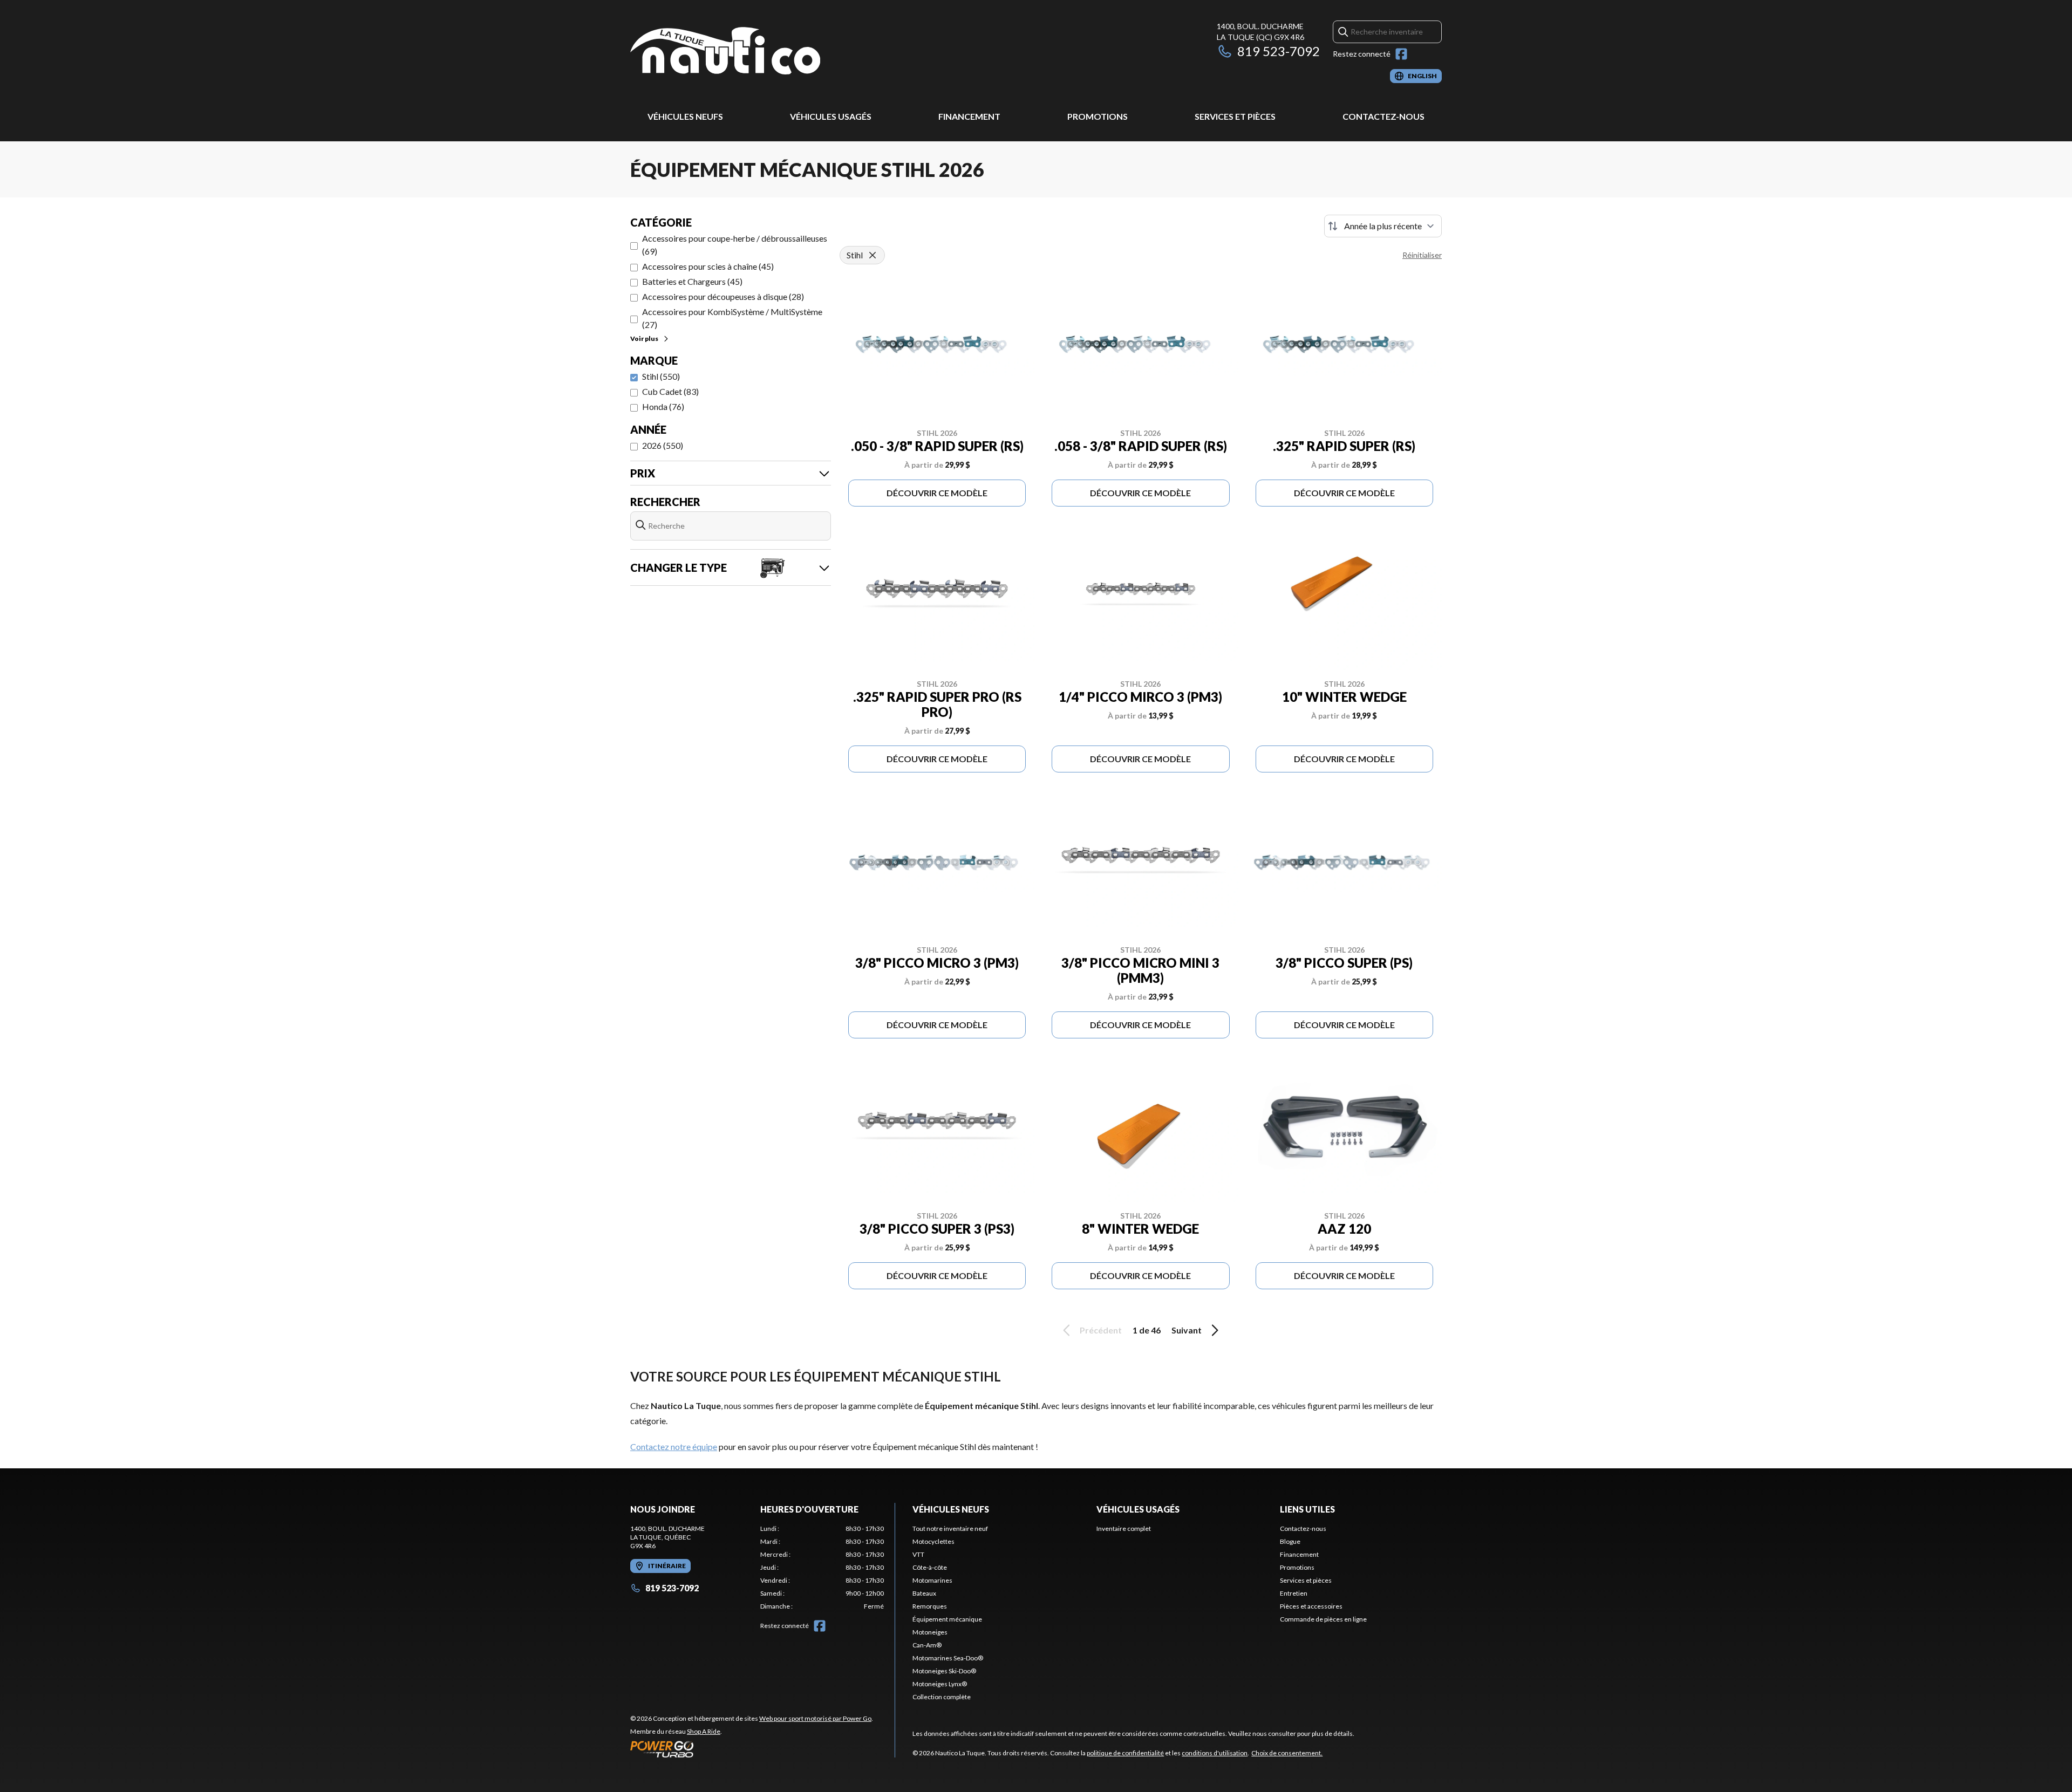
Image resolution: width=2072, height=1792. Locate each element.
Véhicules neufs (685, 116)
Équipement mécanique (947, 1619)
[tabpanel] (822, 1568)
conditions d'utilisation (1215, 1753)
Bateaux (924, 1593)
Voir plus (644, 338)
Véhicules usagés (831, 116)
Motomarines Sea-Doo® (948, 1658)
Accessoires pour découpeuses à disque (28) (723, 296)
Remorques (930, 1606)
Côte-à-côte (930, 1567)
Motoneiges (930, 1632)
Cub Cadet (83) (670, 391)
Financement (969, 116)
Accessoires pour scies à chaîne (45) (708, 266)
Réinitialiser (1422, 255)
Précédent (1101, 1330)
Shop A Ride (704, 1731)
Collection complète (942, 1697)
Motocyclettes (933, 1541)
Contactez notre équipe (674, 1446)
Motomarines (932, 1580)
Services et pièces (1235, 116)
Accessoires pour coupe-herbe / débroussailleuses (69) (735, 245)
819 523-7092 (1279, 51)
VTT (918, 1554)
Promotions (1098, 116)
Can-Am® (927, 1645)
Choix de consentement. (1287, 1753)
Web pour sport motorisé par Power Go (815, 1718)
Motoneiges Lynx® (940, 1684)
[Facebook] (1401, 54)
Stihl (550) (661, 376)
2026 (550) (663, 445)
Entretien (1294, 1593)
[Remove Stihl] (873, 255)
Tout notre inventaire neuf (950, 1528)
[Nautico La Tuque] (725, 52)
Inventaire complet (1124, 1528)
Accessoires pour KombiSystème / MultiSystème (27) (732, 318)
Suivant (1187, 1330)
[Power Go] (752, 1749)
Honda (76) (663, 406)
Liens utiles (1307, 1509)
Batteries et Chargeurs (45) (692, 281)
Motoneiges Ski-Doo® (944, 1671)
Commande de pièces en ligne (1323, 1619)
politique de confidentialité (1125, 1753)
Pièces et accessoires (1311, 1606)
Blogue (1290, 1541)
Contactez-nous (1383, 116)
